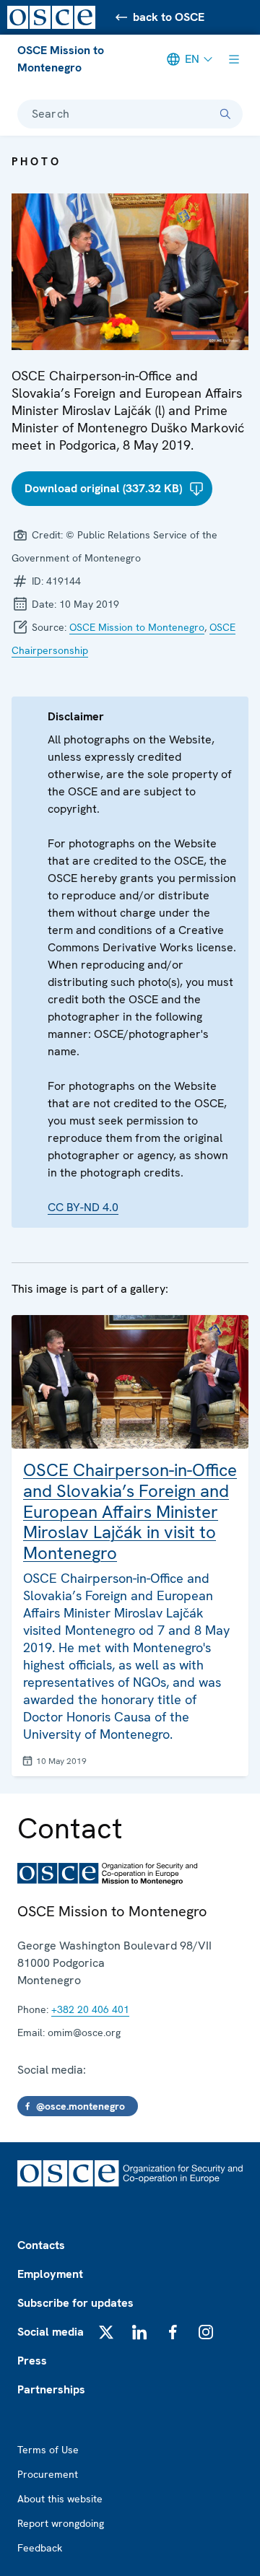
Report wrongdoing (61, 2523)
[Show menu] (234, 59)
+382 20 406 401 (90, 2009)
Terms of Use (48, 2450)
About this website (60, 2499)
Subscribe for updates (75, 2303)
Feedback (40, 2548)
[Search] (225, 114)
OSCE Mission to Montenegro (61, 59)
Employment (50, 2274)
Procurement (48, 2474)
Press (32, 2361)
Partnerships (51, 2389)
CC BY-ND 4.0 (83, 1207)
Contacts (41, 2245)
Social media (51, 2332)
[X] (106, 2332)
